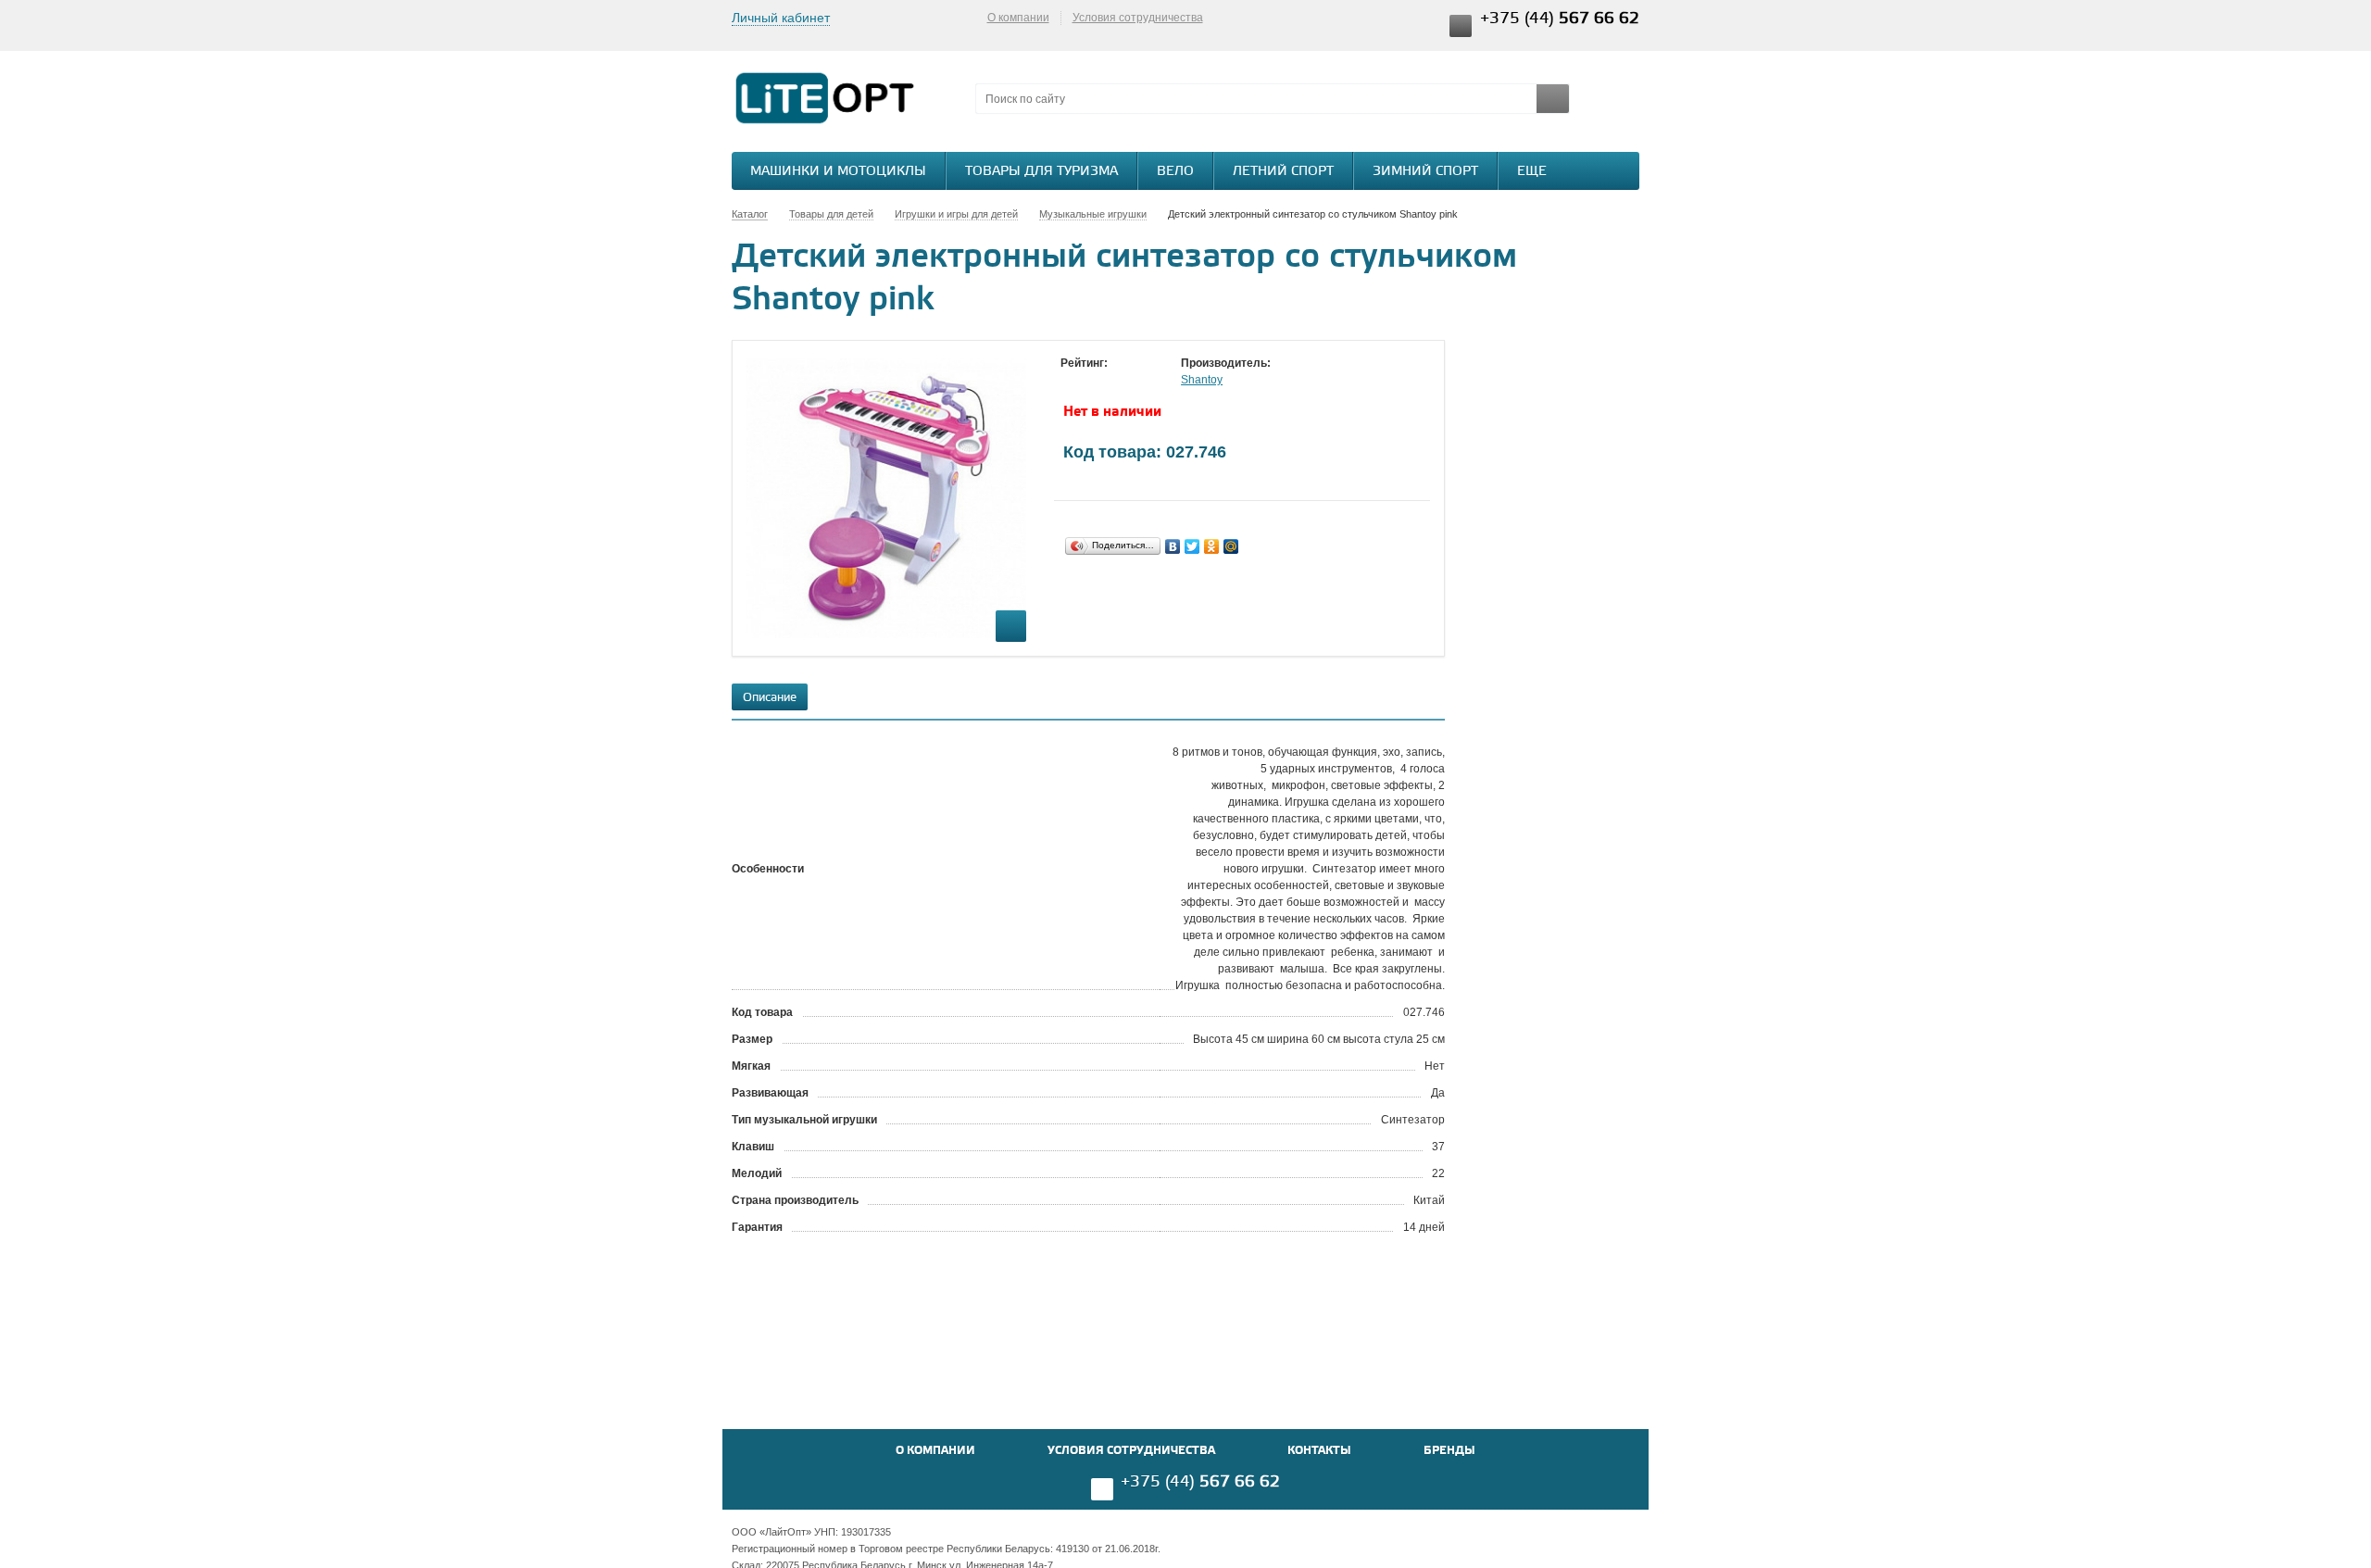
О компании (1018, 18)
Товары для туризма (1041, 172)
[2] (1088, 381)
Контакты (1319, 1451)
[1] (1070, 381)
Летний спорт (1283, 172)
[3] (1107, 381)
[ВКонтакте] (1173, 546)
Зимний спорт (1425, 172)
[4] (1125, 381)
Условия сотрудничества (1138, 18)
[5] (1144, 381)
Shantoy (1202, 380)
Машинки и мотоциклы (838, 172)
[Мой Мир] (1231, 546)
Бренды (1449, 1451)
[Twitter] (1192, 546)
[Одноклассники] (1212, 546)
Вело (1175, 172)
